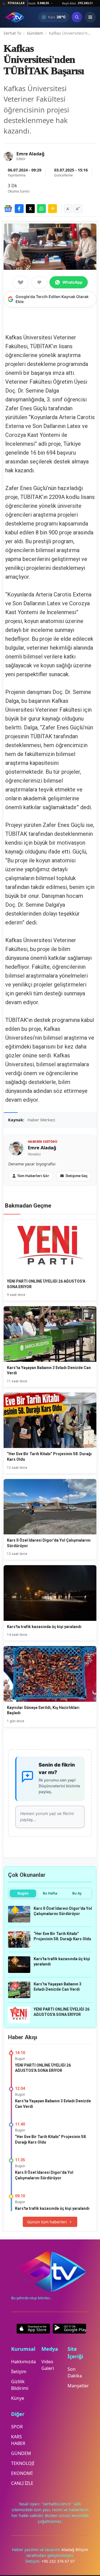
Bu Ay (77, 1893)
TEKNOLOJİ (23, 2463)
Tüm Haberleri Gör (33, 1176)
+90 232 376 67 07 (58, 2561)
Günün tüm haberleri (47, 2222)
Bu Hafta (50, 1893)
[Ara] (77, 17)
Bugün (23, 1893)
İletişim (19, 2372)
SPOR (17, 2427)
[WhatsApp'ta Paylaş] (41, 209)
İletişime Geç (77, 1176)
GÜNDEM (21, 2453)
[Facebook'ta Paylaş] (19, 209)
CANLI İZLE (22, 2483)
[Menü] (90, 17)
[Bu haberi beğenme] (39, 282)
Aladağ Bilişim (75, 2550)
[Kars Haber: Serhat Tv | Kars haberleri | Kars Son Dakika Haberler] (15, 17)
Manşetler (78, 2386)
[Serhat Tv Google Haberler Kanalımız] (8, 209)
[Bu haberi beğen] (21, 282)
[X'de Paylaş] (30, 209)
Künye (18, 2398)
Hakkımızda (23, 2362)
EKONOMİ (22, 2473)
